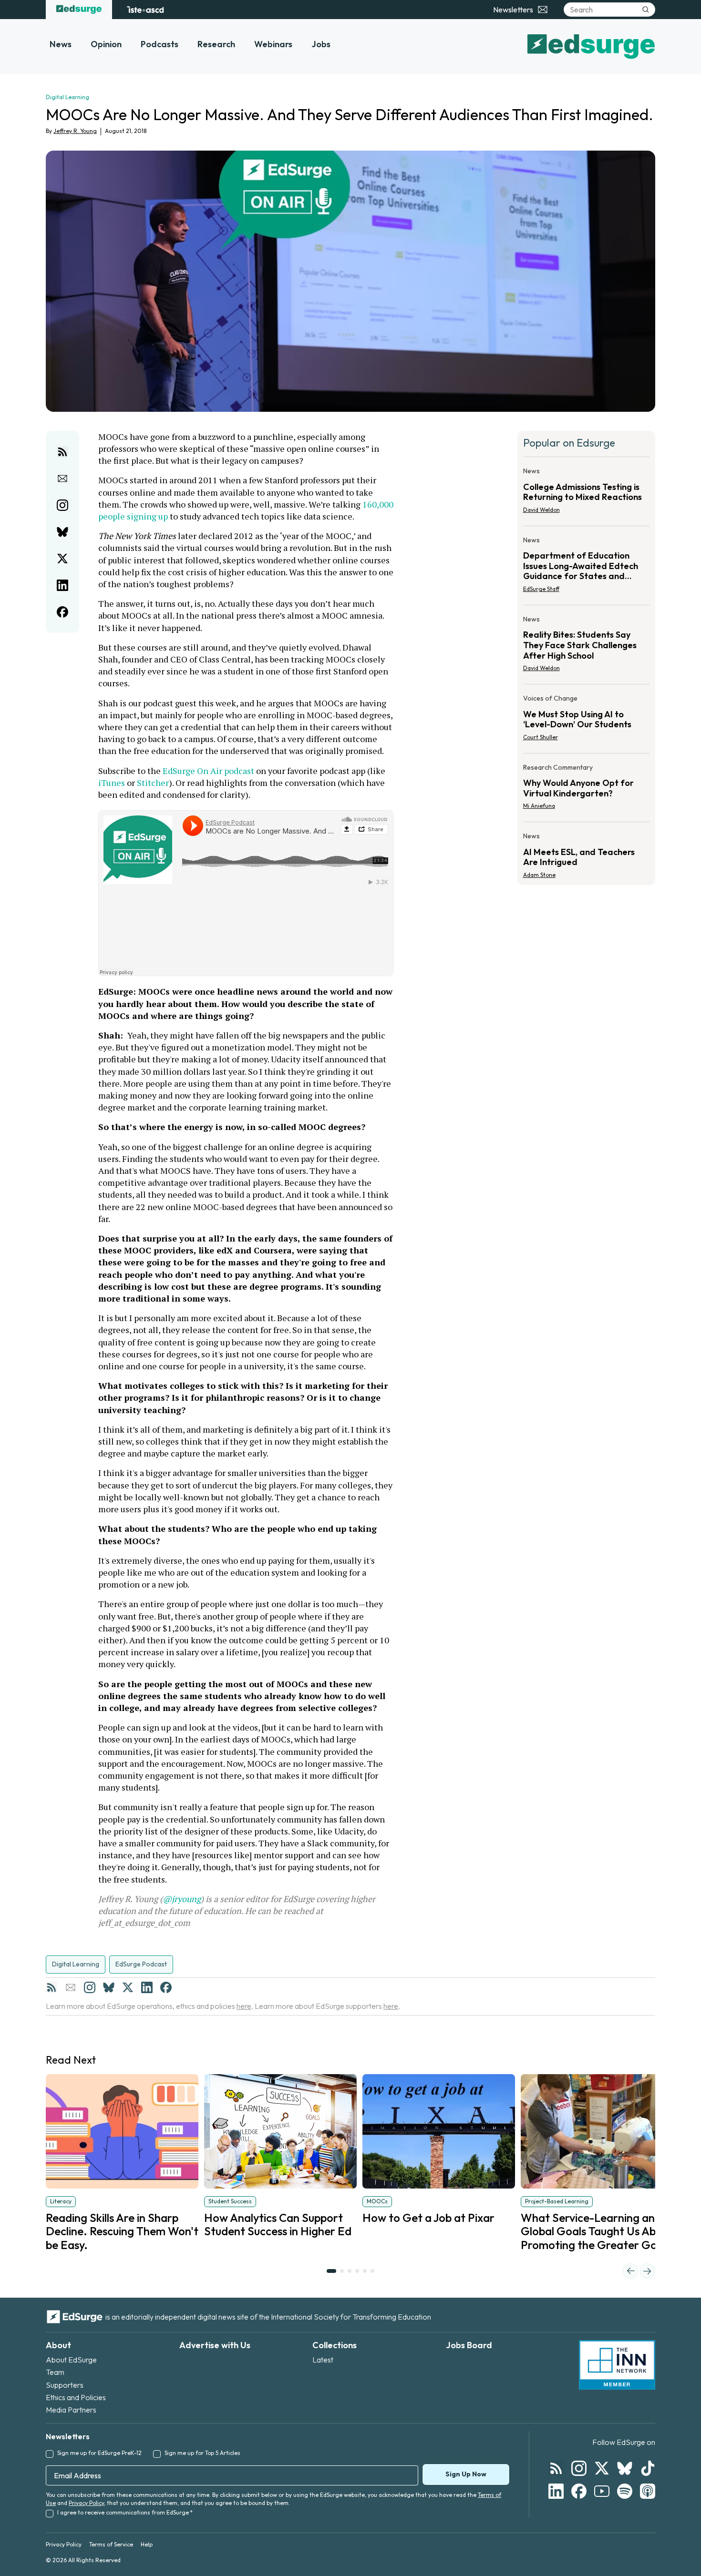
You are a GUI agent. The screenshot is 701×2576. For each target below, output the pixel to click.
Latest (323, 2360)
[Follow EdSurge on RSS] (556, 2468)
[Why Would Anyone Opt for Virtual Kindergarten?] (587, 790)
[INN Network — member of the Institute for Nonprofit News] (617, 2365)
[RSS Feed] (52, 1987)
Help (147, 2544)
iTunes (112, 783)
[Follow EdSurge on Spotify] (625, 2491)
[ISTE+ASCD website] (145, 10)
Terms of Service (111, 2544)
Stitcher (153, 783)
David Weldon (541, 510)
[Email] (71, 1987)
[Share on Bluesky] (62, 532)
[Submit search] (646, 10)
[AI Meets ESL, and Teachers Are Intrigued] (587, 853)
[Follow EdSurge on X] (602, 2468)
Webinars (273, 44)
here (244, 2006)
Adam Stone (539, 875)
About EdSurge (71, 2360)
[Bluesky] (109, 1987)
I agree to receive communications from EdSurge (125, 2512)
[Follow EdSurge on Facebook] (579, 2491)
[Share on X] (62, 559)
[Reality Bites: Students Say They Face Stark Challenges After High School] (587, 647)
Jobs (321, 44)
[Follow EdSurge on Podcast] (648, 2491)
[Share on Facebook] (62, 612)
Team (55, 2372)
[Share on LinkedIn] (62, 585)
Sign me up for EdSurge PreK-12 (99, 2453)
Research (216, 44)
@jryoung (182, 1899)
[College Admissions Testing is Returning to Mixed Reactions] (587, 493)
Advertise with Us (215, 2345)
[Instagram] (90, 1987)
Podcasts (160, 44)
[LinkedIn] (147, 1987)
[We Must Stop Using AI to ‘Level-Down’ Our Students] (587, 721)
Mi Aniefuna (539, 806)
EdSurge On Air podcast (208, 771)
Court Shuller (541, 737)
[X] (128, 1987)
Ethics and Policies (76, 2397)
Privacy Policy (86, 2503)
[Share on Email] (62, 479)
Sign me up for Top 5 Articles (202, 2453)
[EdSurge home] (79, 10)
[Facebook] (166, 1987)
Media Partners (71, 2410)
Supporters (65, 2385)
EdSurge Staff (541, 589)
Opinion (106, 44)
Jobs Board (469, 2345)
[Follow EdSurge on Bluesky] (625, 2468)
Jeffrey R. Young (75, 131)
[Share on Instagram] (62, 505)
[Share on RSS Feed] (62, 452)
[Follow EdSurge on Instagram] (579, 2468)
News (61, 44)
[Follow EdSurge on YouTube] (602, 2491)
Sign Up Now (466, 2474)
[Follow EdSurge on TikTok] (648, 2468)
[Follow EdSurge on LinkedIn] (556, 2491)
